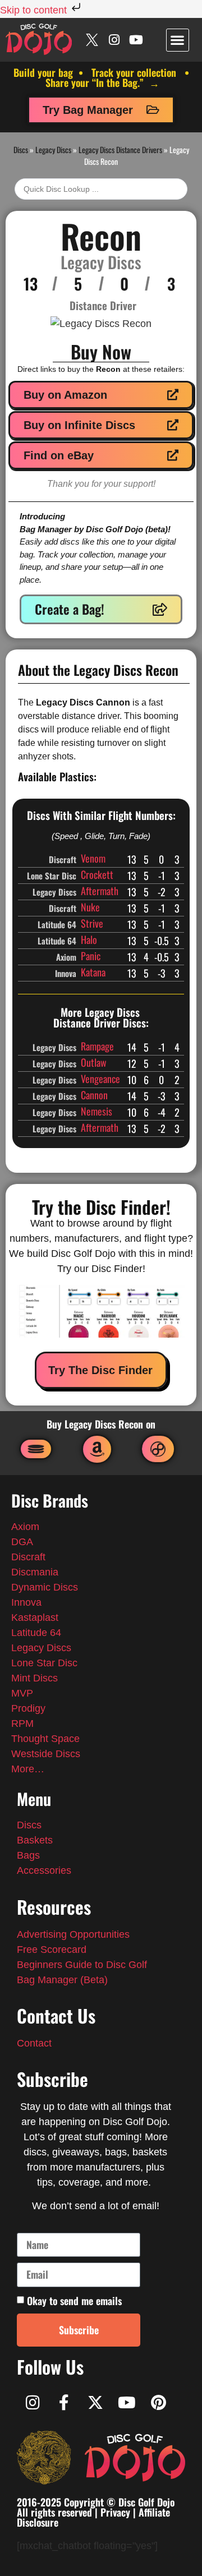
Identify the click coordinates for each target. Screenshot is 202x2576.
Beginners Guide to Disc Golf (82, 1965)
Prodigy (28, 1708)
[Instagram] (114, 40)
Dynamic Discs (45, 1587)
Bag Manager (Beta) (62, 1980)
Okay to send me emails (74, 2301)
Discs (21, 149)
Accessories (44, 1870)
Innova (26, 1602)
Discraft (28, 1557)
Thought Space (45, 1739)
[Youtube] (136, 40)
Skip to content (35, 10)
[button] (178, 40)
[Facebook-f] (64, 2403)
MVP (22, 1693)
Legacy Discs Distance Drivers (120, 149)
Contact (34, 2043)
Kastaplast (35, 1618)
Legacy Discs (53, 149)
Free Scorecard (52, 1950)
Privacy (115, 2512)
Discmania (35, 1572)
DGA (22, 1542)
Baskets (35, 1840)
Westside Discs (46, 1754)
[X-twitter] (95, 2403)
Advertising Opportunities (73, 1934)
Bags (28, 1855)
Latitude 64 (36, 1633)
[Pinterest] (158, 2403)
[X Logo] (92, 40)
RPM (22, 1724)
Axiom (25, 1527)
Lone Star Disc (44, 1663)
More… (28, 1769)
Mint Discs (36, 1678)
